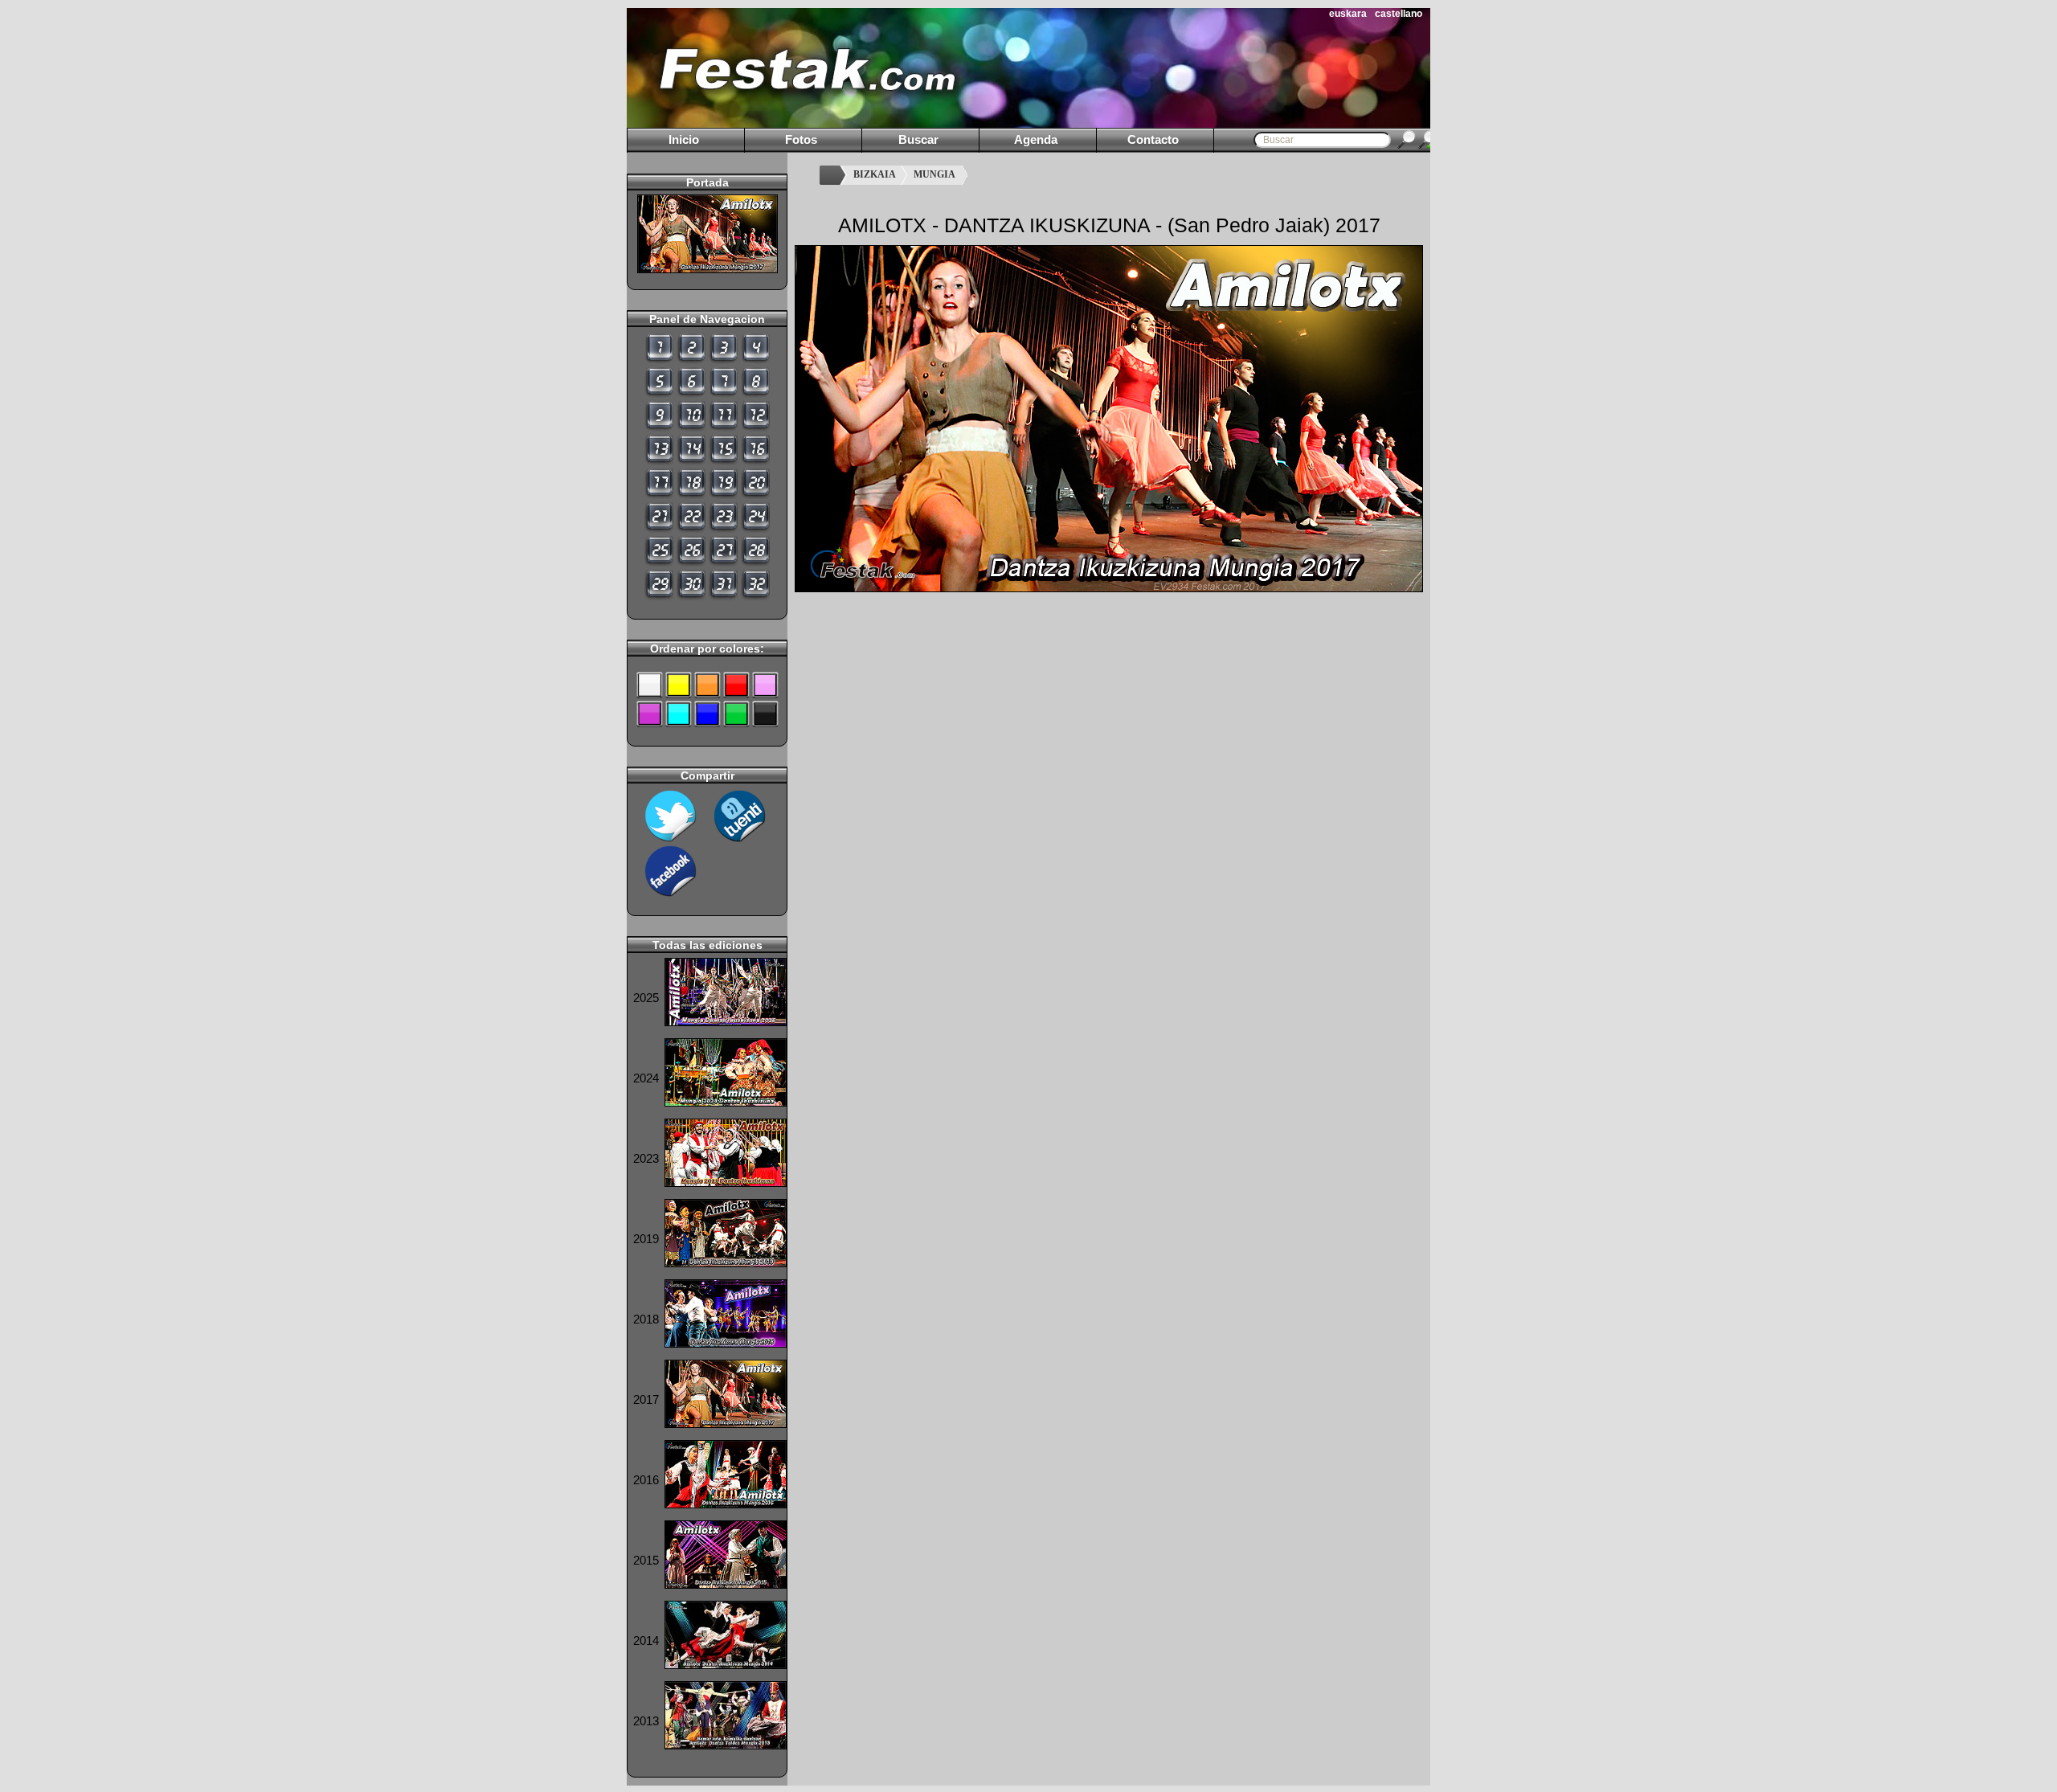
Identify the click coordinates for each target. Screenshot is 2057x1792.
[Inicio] (832, 175)
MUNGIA (934, 174)
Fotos (801, 139)
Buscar (918, 139)
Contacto (1153, 139)
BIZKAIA (875, 174)
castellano (1399, 14)
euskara (1348, 14)
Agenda (1036, 139)
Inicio (684, 139)
